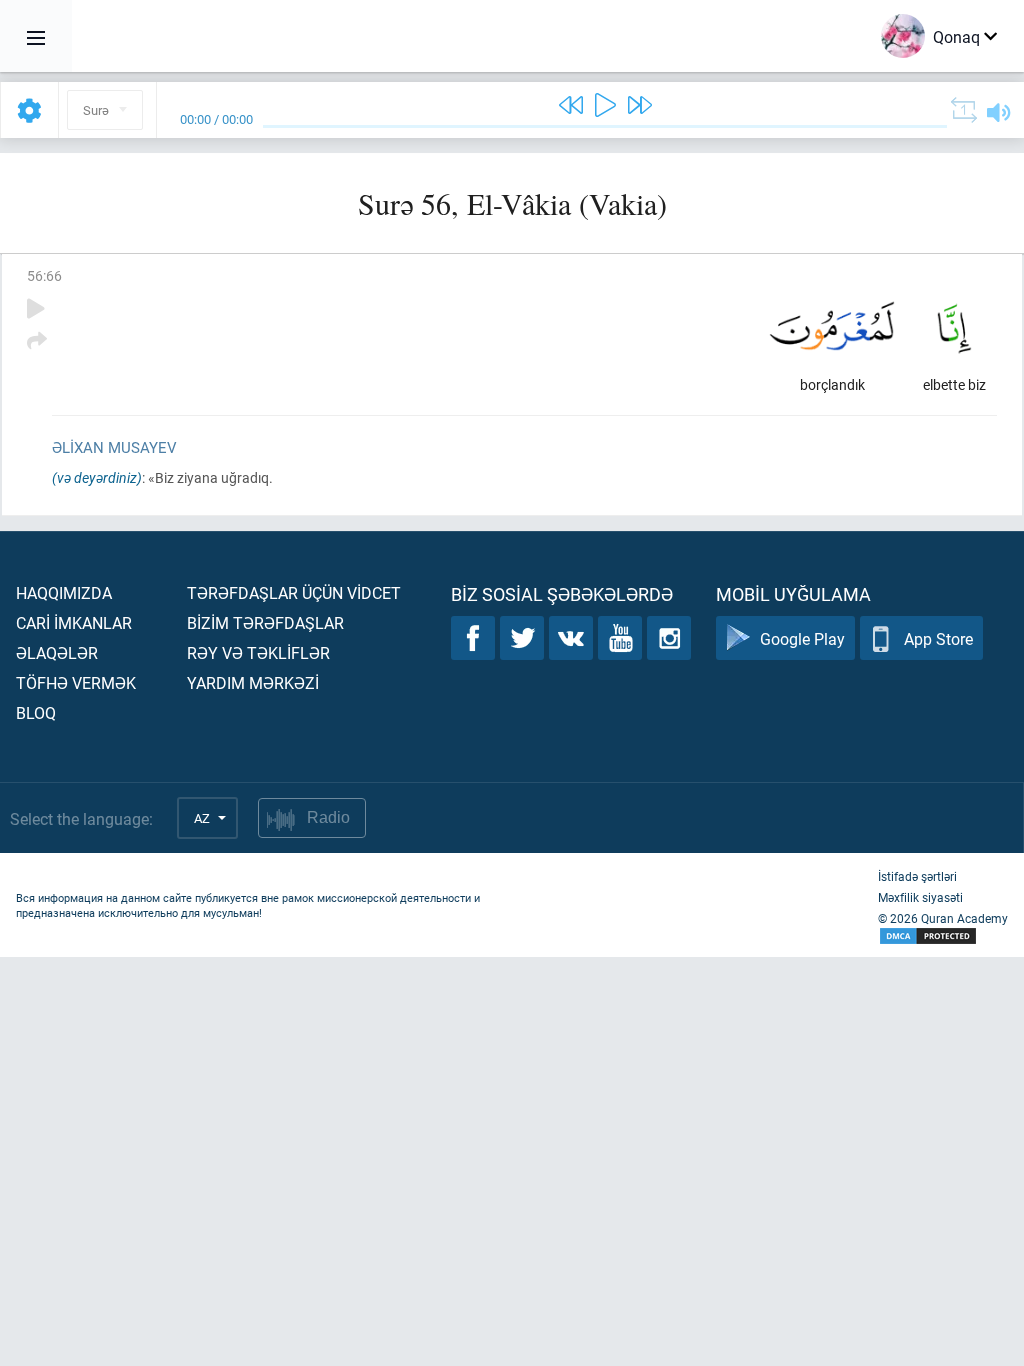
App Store (938, 638)
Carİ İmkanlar (74, 622)
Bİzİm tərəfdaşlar (265, 622)
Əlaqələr (57, 652)
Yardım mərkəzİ (253, 682)
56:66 (44, 275)
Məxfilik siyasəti (920, 897)
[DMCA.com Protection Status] (943, 936)
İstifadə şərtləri (917, 876)
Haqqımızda (64, 592)
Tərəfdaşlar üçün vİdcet (294, 592)
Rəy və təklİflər (258, 652)
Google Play (802, 638)
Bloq (36, 712)
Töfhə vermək (76, 682)
